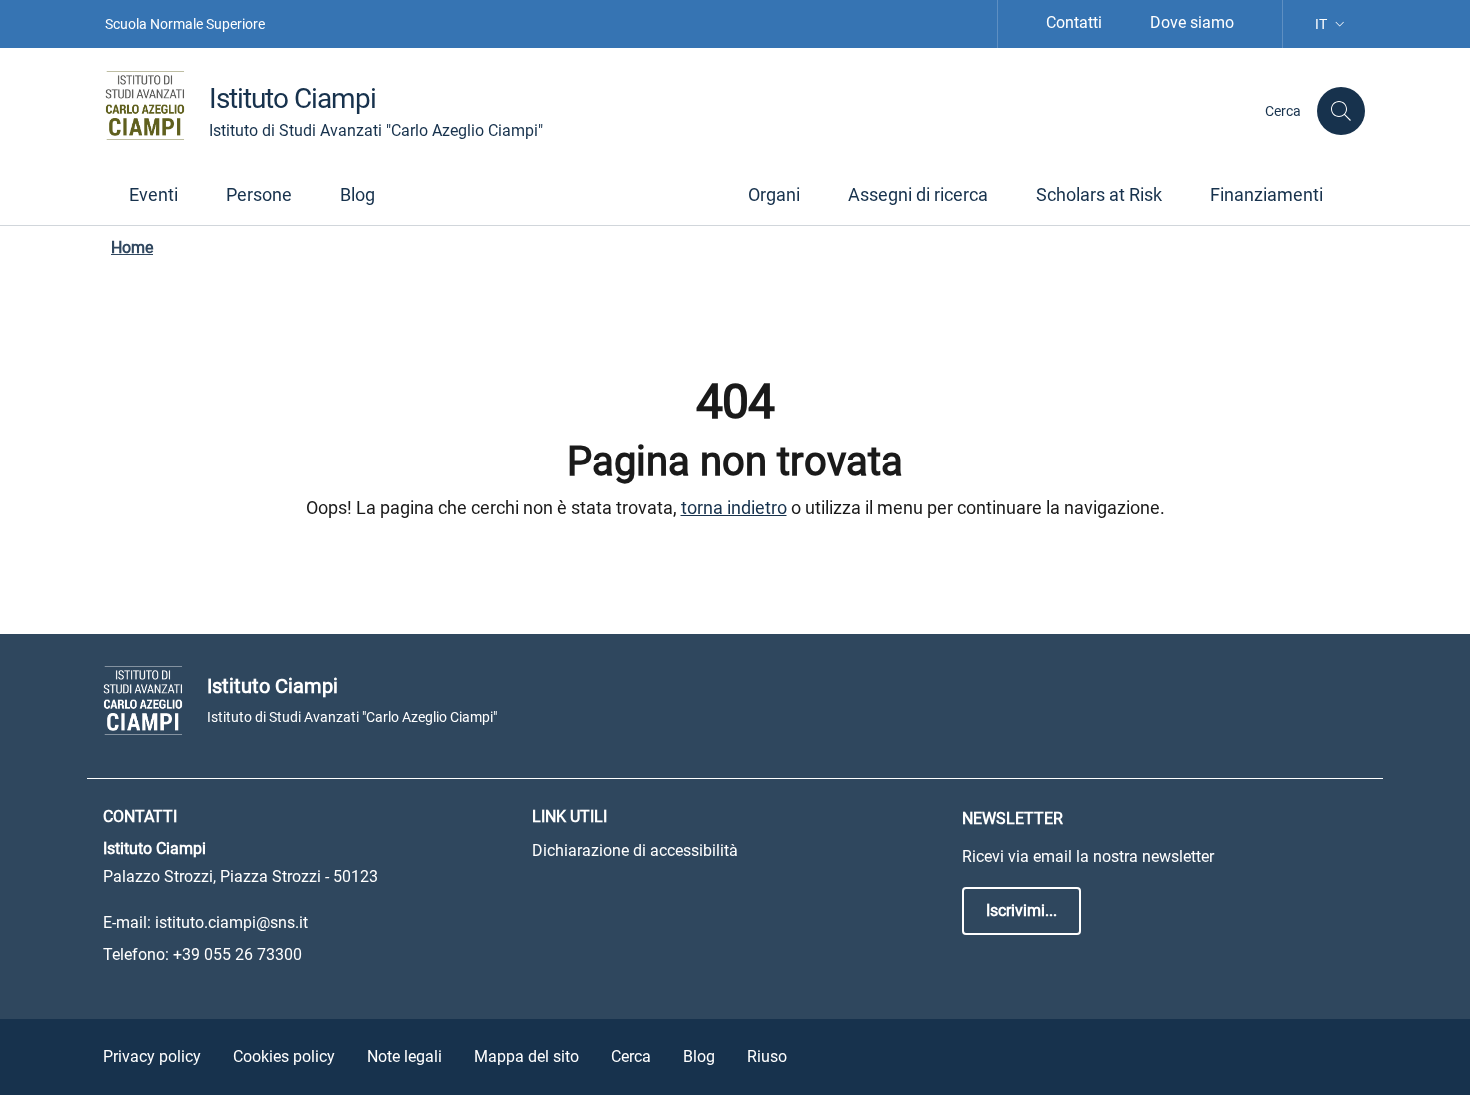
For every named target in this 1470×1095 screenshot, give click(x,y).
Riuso (767, 1056)
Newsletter (1012, 818)
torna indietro (734, 507)
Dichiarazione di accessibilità (635, 850)
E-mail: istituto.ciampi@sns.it (205, 922)
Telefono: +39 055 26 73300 (202, 954)
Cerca (631, 1056)
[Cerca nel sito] (1341, 111)
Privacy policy (152, 1056)
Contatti (1074, 22)
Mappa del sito (526, 1056)
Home (132, 247)
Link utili (569, 816)
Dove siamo (1192, 22)
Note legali (404, 1056)
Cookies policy (284, 1056)
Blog (699, 1056)
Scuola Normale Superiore (185, 24)
